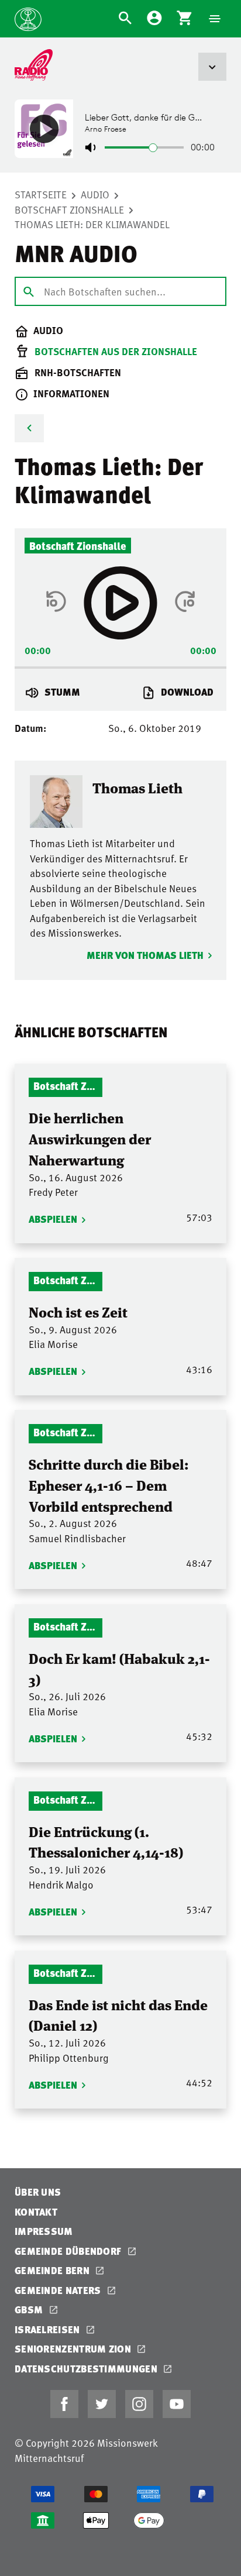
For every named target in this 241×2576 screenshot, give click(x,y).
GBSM (30, 2310)
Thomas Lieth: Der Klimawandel (92, 224)
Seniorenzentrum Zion (74, 2349)
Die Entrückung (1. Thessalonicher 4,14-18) (106, 1841)
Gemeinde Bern (53, 2270)
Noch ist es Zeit (78, 1311)
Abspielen (53, 1219)
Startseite (41, 194)
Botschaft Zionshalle (69, 209)
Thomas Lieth (137, 788)
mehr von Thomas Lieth (145, 955)
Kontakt (36, 2212)
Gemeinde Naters (59, 2290)
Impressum (44, 2231)
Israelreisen (49, 2329)
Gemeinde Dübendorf (69, 2251)
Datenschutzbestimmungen (87, 2369)
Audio (95, 194)
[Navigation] (215, 19)
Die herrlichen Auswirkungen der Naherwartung (90, 1138)
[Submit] (29, 291)
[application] (120, 664)
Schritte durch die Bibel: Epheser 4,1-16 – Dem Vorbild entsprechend (109, 1484)
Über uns (38, 2192)
